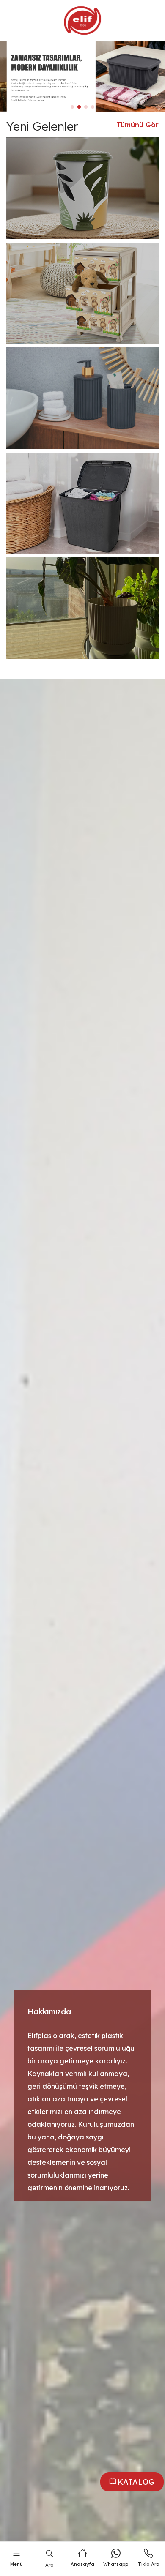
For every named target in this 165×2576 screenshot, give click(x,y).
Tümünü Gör (138, 125)
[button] (72, 107)
